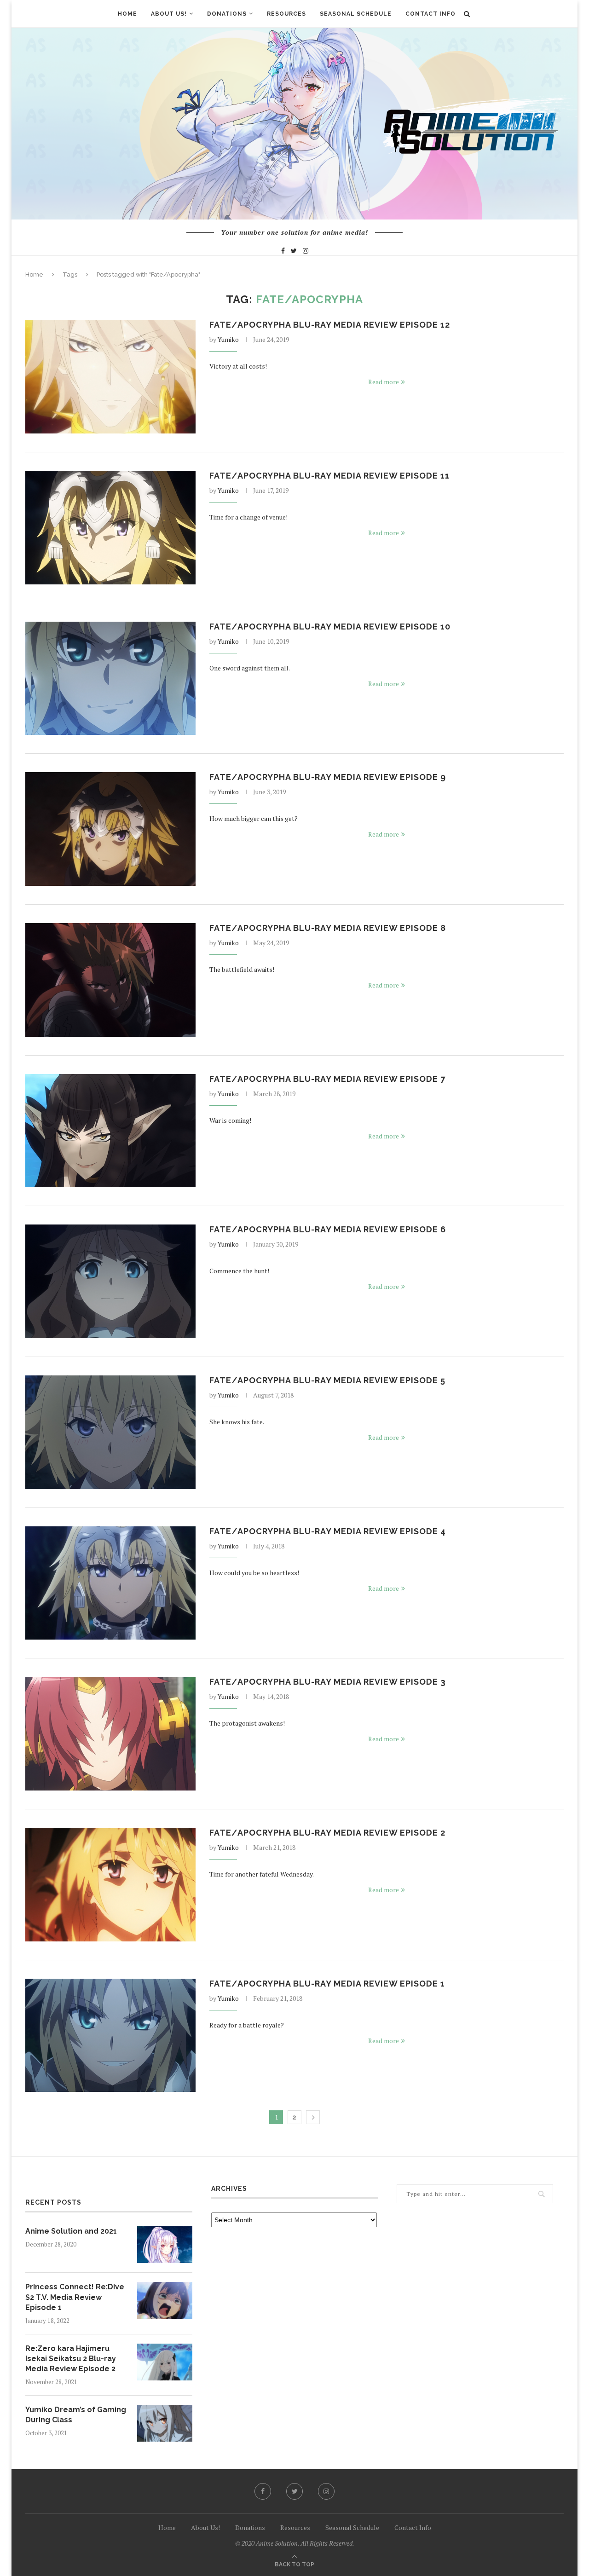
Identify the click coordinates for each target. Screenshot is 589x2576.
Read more (384, 382)
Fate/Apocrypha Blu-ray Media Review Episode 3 (328, 1682)
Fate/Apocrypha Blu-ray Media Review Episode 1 (327, 1984)
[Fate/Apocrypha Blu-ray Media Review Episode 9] (110, 829)
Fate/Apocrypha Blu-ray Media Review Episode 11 (329, 476)
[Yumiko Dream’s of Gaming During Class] (165, 2423)
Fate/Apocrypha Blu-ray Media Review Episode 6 (328, 1229)
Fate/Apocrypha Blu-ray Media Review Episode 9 (328, 777)
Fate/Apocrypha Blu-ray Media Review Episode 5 (327, 1380)
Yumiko (228, 339)
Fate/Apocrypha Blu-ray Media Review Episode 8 (328, 928)
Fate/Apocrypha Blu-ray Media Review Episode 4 (328, 1531)
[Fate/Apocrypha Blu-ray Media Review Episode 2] (110, 1885)
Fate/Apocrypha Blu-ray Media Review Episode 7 (327, 1079)
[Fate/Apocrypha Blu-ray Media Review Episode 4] (110, 1583)
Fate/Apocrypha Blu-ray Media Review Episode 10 (330, 627)
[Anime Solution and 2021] (165, 2245)
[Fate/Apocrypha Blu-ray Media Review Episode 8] (110, 980)
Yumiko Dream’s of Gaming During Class (76, 2415)
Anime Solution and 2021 (71, 2231)
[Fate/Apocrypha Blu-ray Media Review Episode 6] (110, 1281)
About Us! (169, 14)
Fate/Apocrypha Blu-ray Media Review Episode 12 (330, 325)
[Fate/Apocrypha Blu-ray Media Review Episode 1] (110, 2036)
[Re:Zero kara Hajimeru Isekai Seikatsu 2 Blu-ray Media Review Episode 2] (165, 2362)
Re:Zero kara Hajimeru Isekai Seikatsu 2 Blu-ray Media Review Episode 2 (71, 2359)
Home (127, 14)
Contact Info (430, 14)
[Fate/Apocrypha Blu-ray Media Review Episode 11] (110, 528)
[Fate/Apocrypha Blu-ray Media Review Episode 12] (110, 377)
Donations (227, 14)
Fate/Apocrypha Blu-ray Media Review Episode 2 (327, 1833)
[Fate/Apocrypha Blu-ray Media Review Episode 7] (110, 1131)
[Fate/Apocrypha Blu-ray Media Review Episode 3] (110, 1734)
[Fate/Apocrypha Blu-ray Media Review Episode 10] (110, 679)
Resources (286, 14)
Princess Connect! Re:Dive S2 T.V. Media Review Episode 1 (75, 2297)
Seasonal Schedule (356, 14)
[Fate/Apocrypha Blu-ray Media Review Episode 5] (110, 1432)
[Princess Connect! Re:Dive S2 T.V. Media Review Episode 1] (165, 2300)
